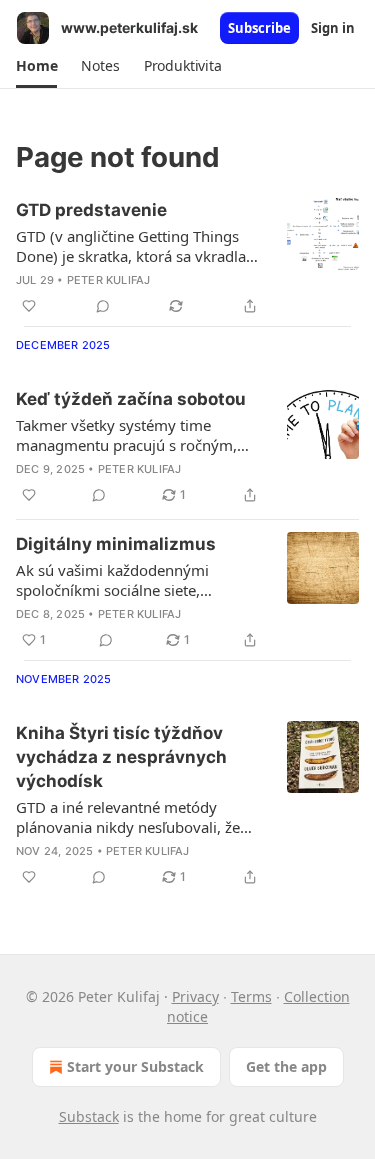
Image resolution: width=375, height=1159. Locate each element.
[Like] (29, 306)
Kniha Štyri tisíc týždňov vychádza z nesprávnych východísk (121, 757)
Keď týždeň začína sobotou (131, 399)
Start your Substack (135, 1066)
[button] (36, 66)
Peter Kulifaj (109, 280)
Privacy (195, 996)
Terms (251, 996)
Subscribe (259, 28)
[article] (187, 258)
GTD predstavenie (91, 210)
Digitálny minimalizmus (116, 544)
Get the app (286, 1066)
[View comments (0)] (103, 306)
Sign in (333, 28)
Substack (89, 1116)
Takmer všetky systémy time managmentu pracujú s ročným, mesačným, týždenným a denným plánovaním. (132, 435)
